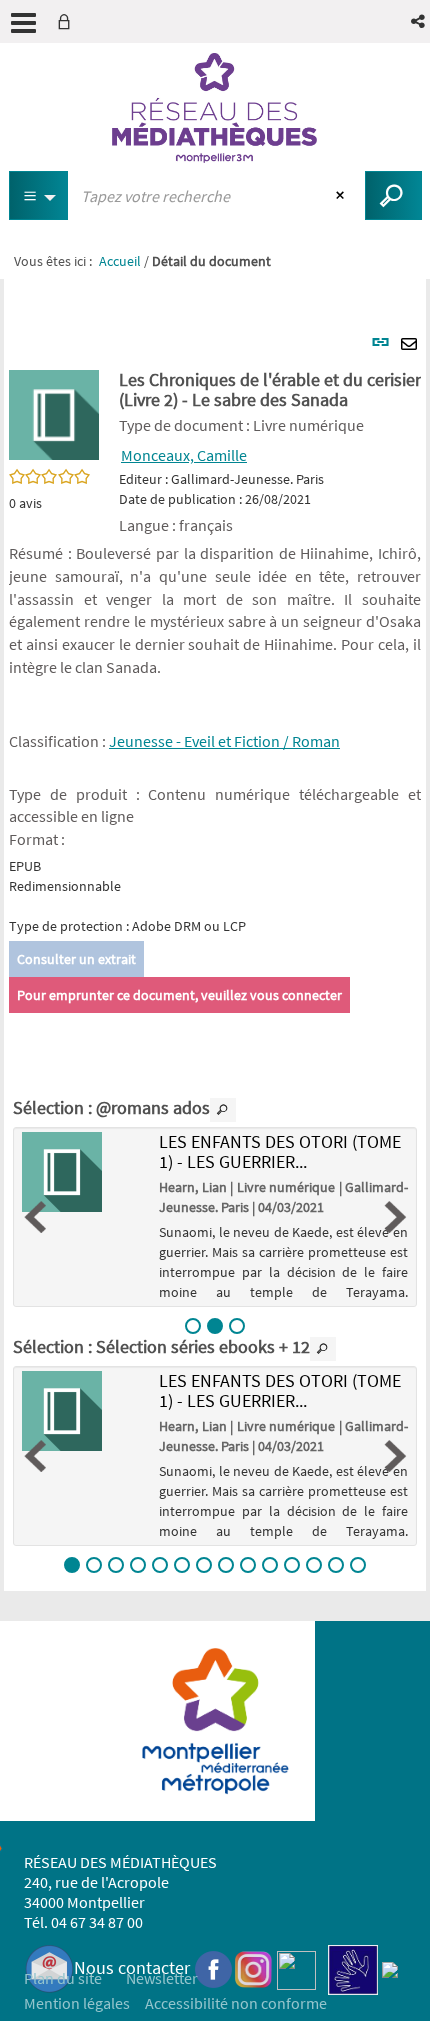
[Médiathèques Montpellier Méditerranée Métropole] (215, 108)
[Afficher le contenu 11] (292, 1565)
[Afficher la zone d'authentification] (68, 21)
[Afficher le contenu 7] (204, 1565)
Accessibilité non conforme (236, 2003)
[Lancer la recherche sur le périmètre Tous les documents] (393, 195)
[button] (419, 21)
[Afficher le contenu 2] (94, 1565)
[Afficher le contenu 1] (193, 1326)
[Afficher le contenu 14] (358, 1565)
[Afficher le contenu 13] (336, 1565)
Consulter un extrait (76, 959)
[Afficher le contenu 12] (314, 1565)
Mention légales (77, 2003)
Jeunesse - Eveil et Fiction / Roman (224, 741)
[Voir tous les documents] (223, 1110)
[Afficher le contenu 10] (270, 1565)
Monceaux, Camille (184, 455)
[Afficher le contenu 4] (138, 1565)
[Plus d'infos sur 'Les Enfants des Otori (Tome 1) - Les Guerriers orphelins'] (83, 1172)
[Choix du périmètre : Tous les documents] (39, 195)
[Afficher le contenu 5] (160, 1565)
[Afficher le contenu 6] (182, 1565)
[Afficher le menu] (23, 23)
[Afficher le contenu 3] (237, 1326)
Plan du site (63, 1978)
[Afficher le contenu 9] (248, 1565)
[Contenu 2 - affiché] (215, 1326)
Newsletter (162, 1978)
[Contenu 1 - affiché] (72, 1565)
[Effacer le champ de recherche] (342, 196)
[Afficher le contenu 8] (226, 1565)
